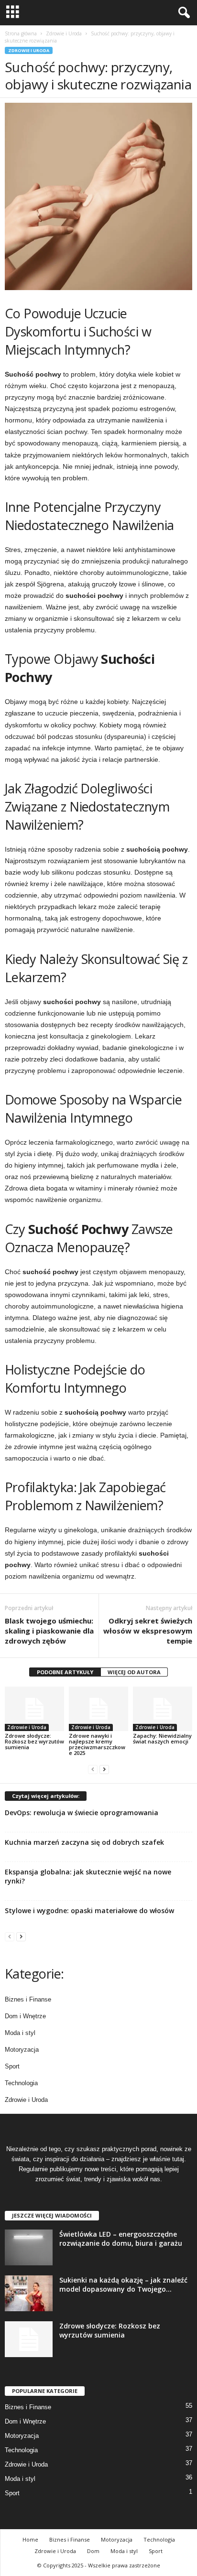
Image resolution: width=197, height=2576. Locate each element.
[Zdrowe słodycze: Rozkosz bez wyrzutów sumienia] (34, 1709)
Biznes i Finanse (28, 1999)
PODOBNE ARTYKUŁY (65, 1672)
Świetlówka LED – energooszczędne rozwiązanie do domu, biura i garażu (121, 2239)
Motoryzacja (22, 2050)
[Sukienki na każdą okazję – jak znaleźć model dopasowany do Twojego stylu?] (29, 2293)
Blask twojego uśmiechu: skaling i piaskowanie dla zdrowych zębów (49, 1631)
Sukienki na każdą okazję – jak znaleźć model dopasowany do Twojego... (123, 2284)
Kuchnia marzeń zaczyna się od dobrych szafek (84, 1842)
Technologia (21, 2083)
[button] (182, 13)
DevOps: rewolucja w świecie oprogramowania (82, 1813)
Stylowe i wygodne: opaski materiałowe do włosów (89, 1910)
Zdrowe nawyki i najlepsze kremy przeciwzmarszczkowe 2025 (97, 1744)
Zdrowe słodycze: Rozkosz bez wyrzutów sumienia (34, 1741)
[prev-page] (93, 1769)
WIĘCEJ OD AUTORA (134, 1672)
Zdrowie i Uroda (64, 33)
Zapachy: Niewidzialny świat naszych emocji (162, 1738)
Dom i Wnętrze (25, 2016)
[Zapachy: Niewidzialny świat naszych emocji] (163, 1709)
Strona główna (21, 33)
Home (30, 2539)
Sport (12, 2066)
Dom (93, 2551)
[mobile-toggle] (13, 13)
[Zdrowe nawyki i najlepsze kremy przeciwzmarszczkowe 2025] (98, 1709)
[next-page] (104, 1769)
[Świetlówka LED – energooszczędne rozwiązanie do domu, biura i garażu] (29, 2247)
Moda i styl (20, 2033)
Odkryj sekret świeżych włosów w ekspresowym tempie (148, 1631)
